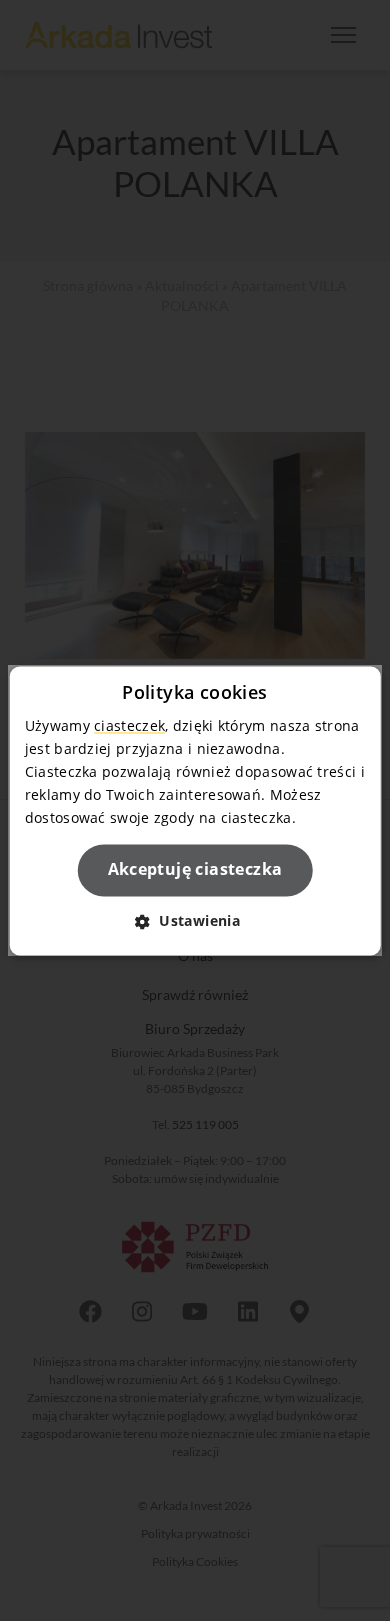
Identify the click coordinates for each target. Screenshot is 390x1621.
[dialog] (195, 810)
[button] (195, 920)
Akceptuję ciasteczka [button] (195, 870)
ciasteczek (129, 725)
